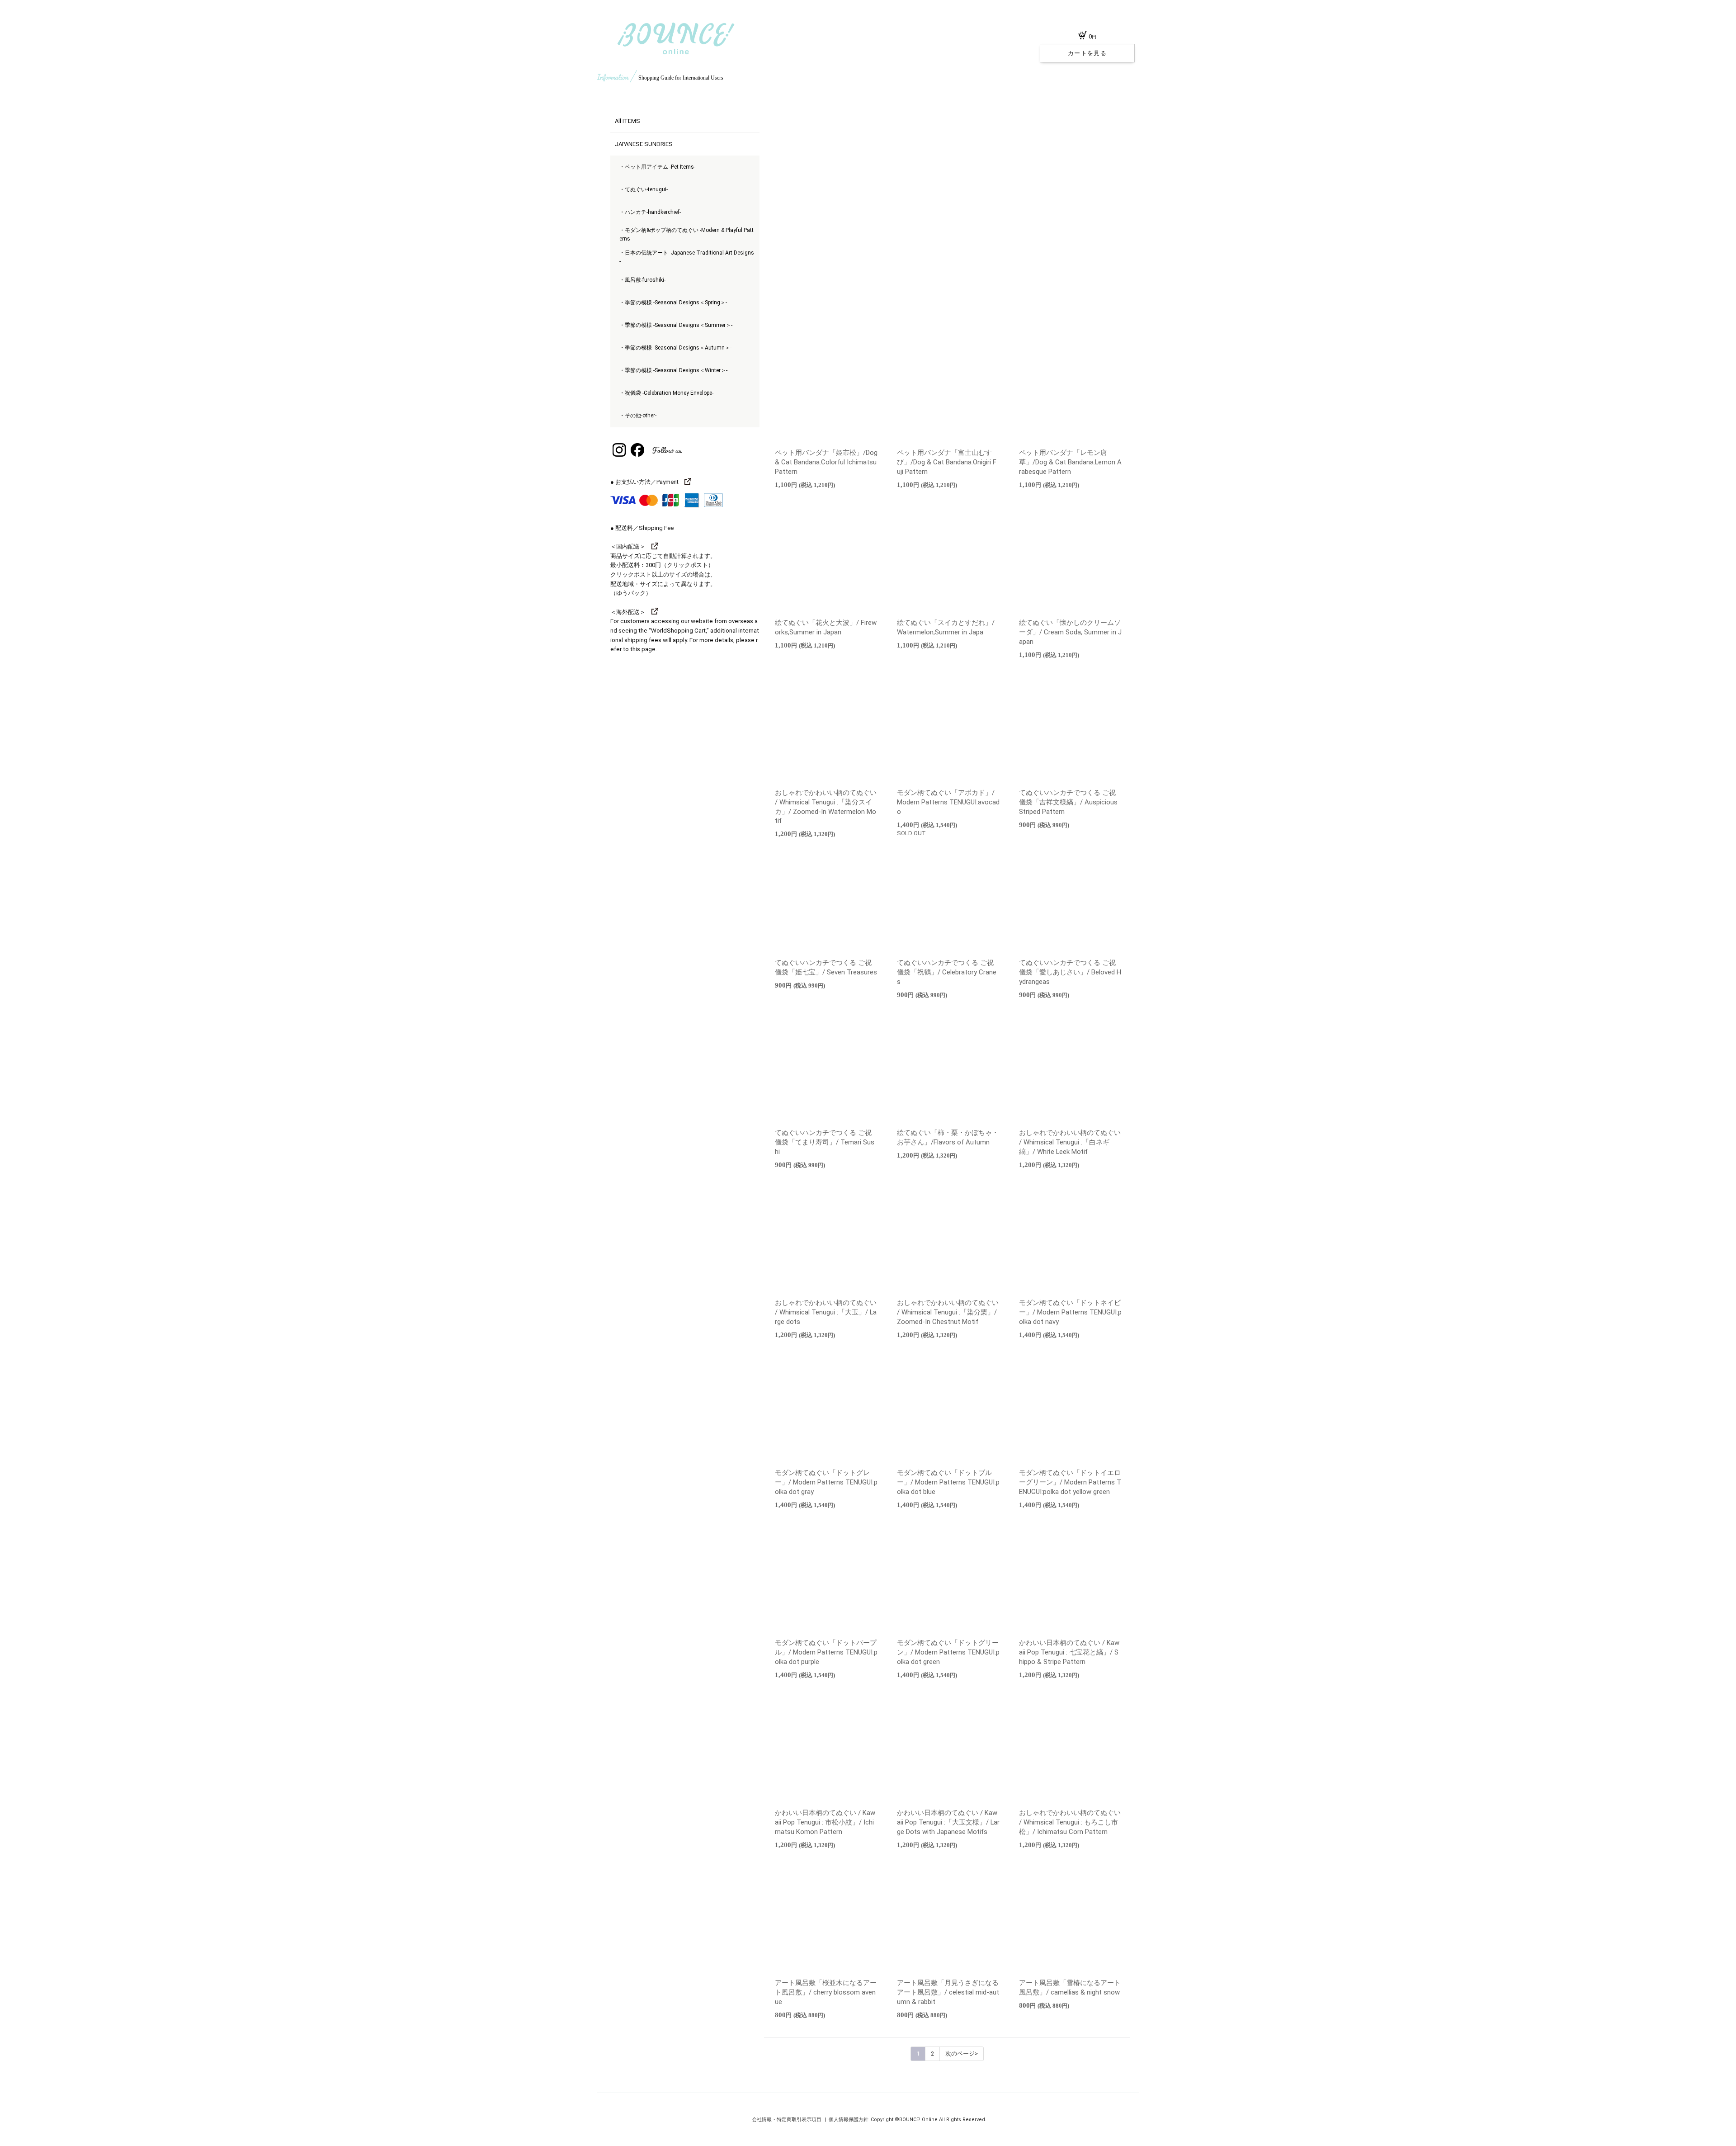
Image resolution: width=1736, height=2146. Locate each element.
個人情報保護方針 (849, 2120)
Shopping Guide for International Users (681, 78)
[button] (933, 318)
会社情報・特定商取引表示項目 (787, 2120)
